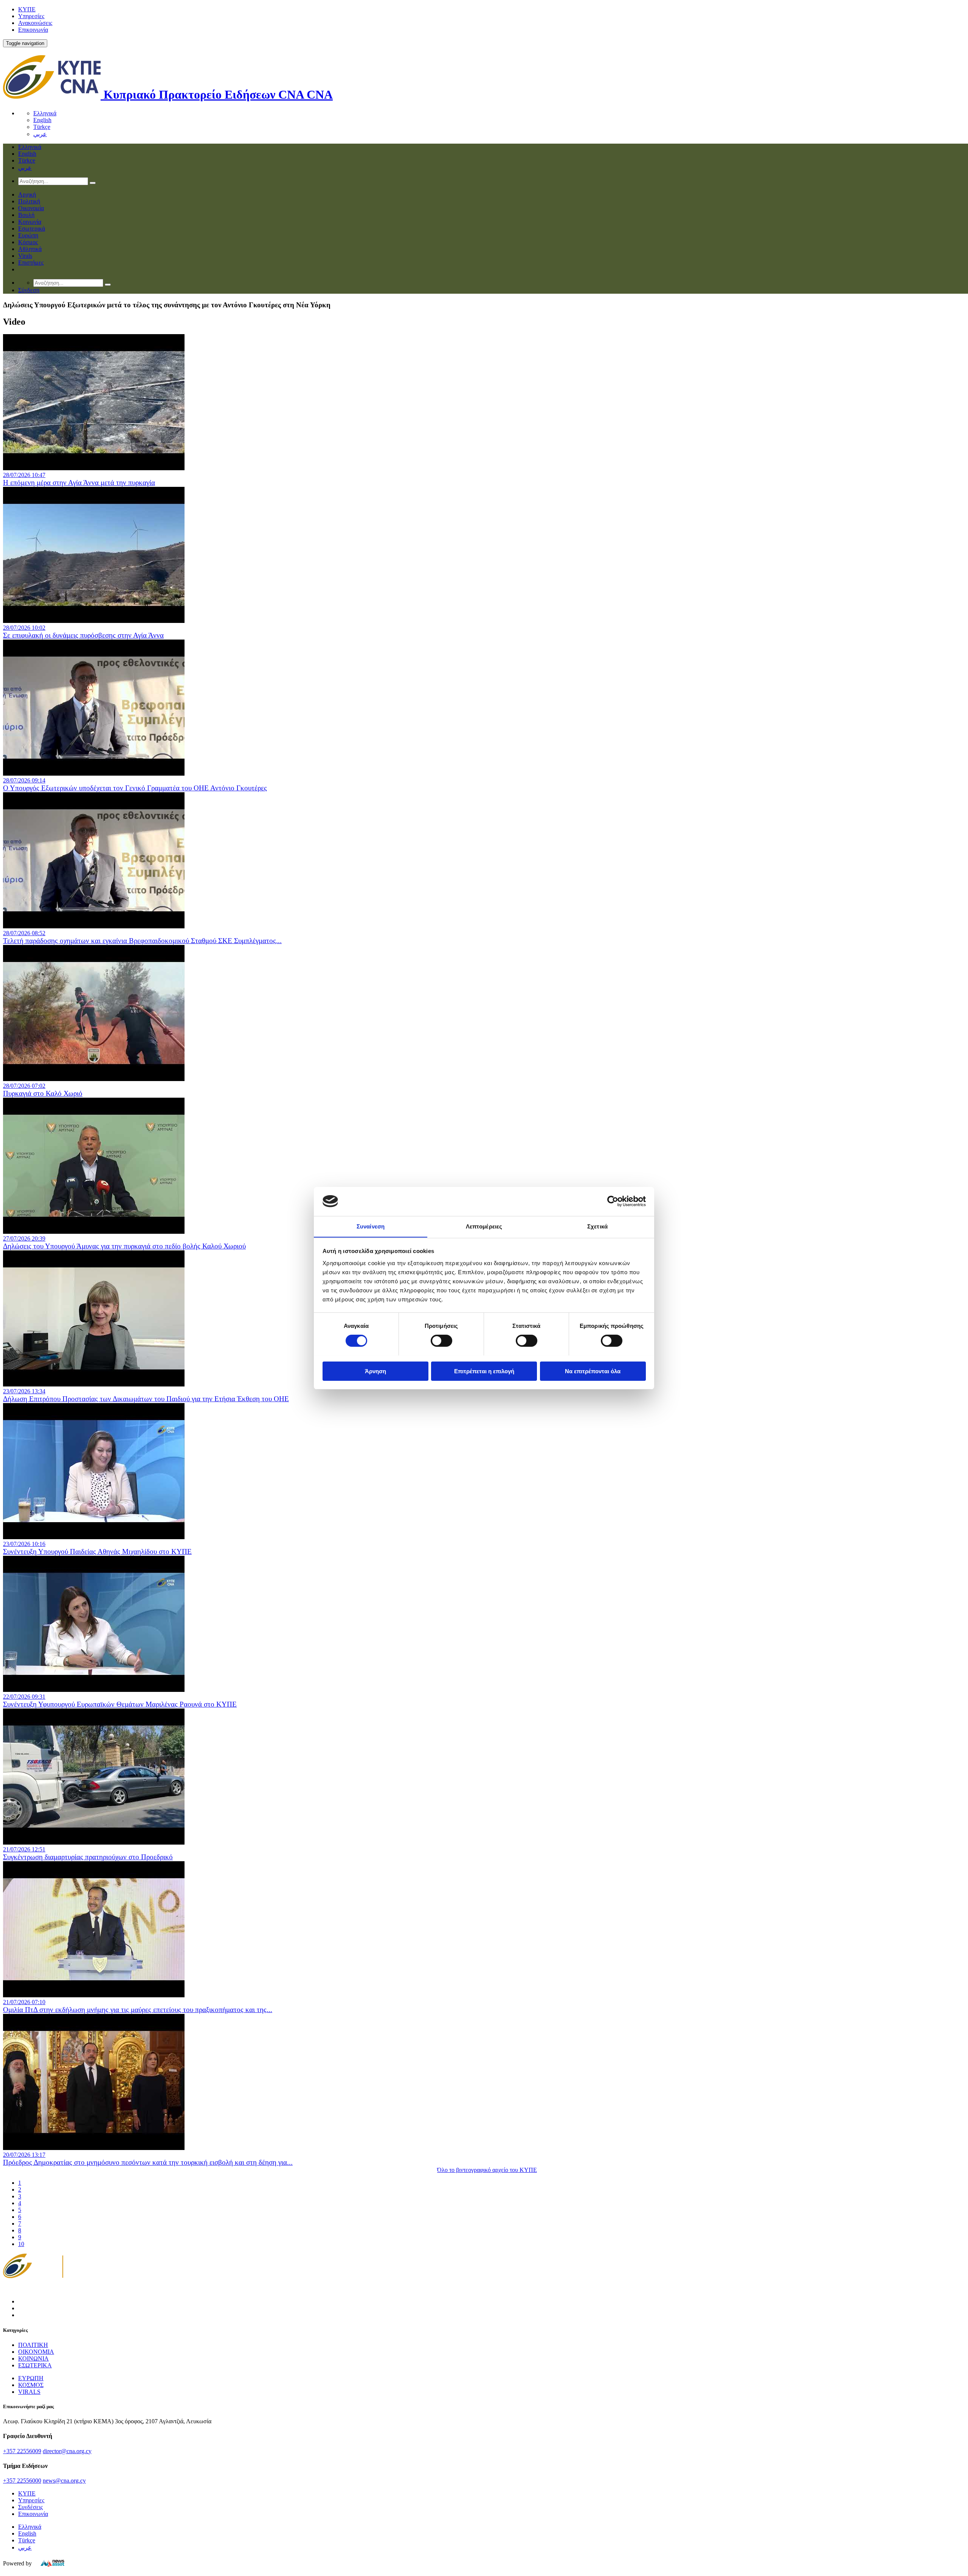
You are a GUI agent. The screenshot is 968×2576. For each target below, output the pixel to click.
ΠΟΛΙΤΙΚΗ (33, 2345)
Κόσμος (28, 242)
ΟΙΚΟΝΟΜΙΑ (36, 2352)
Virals (25, 256)
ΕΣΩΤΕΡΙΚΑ (35, 2365)
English (42, 120)
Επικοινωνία (33, 30)
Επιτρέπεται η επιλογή (484, 1371)
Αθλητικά (30, 249)
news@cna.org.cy (64, 2481)
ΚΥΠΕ (27, 9)
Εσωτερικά (32, 228)
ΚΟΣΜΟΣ (31, 2385)
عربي (40, 134)
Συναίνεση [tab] (371, 1226)
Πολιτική (29, 201)
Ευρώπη (28, 235)
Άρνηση (375, 1371)
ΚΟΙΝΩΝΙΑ (33, 2358)
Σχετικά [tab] (597, 1226)
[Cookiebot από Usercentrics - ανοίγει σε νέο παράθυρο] (613, 1201)
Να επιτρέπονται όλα (593, 1371)
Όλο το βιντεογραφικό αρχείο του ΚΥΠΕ (487, 2170)
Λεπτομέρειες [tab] (484, 1226)
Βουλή (26, 215)
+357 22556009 (22, 2451)
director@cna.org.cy (67, 2451)
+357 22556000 (22, 2481)
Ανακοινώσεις (35, 23)
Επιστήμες (31, 263)
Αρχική (27, 194)
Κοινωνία (30, 222)
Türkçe (42, 127)
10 (21, 2244)
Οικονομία (31, 208)
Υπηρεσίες (31, 16)
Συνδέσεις (30, 2507)
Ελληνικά (45, 113)
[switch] (441, 1341)
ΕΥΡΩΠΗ (31, 2378)
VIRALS (29, 2392)
